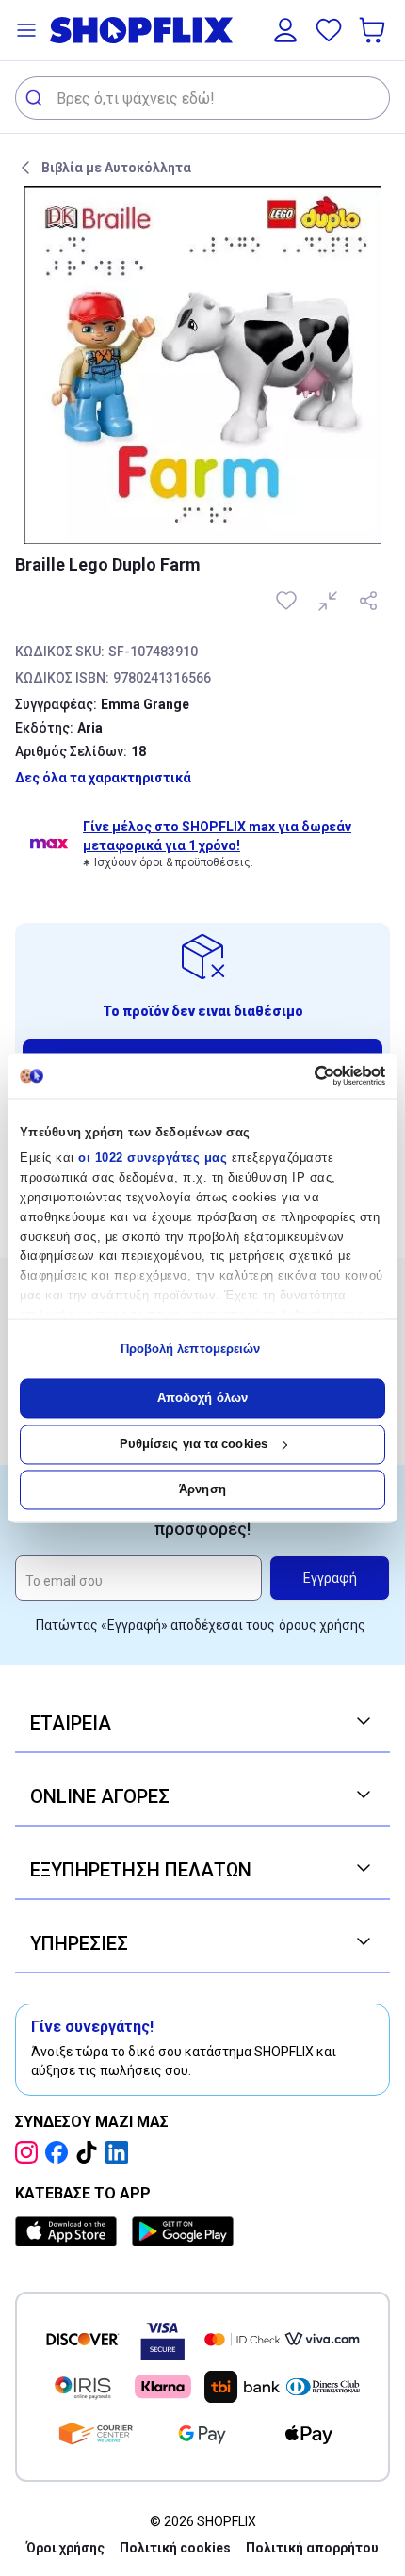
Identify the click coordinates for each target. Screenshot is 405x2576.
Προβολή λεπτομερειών (191, 1349)
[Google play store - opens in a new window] (183, 2231)
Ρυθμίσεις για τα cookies (194, 1444)
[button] (26, 30)
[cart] (374, 30)
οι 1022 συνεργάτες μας (153, 1159)
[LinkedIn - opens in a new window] (121, 2152)
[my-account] (285, 30)
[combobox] (202, 98)
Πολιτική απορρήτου (312, 2548)
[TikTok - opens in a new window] (90, 2152)
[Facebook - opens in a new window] (60, 2152)
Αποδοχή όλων (202, 1399)
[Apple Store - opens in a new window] (70, 2231)
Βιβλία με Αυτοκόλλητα (116, 168)
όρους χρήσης (322, 1625)
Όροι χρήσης (65, 2548)
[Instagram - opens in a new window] (30, 2152)
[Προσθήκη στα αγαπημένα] (288, 601)
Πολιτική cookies (175, 2548)
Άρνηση (202, 1490)
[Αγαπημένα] (329, 30)
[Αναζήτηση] (36, 98)
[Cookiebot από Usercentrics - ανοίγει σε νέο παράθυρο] (303, 1075)
